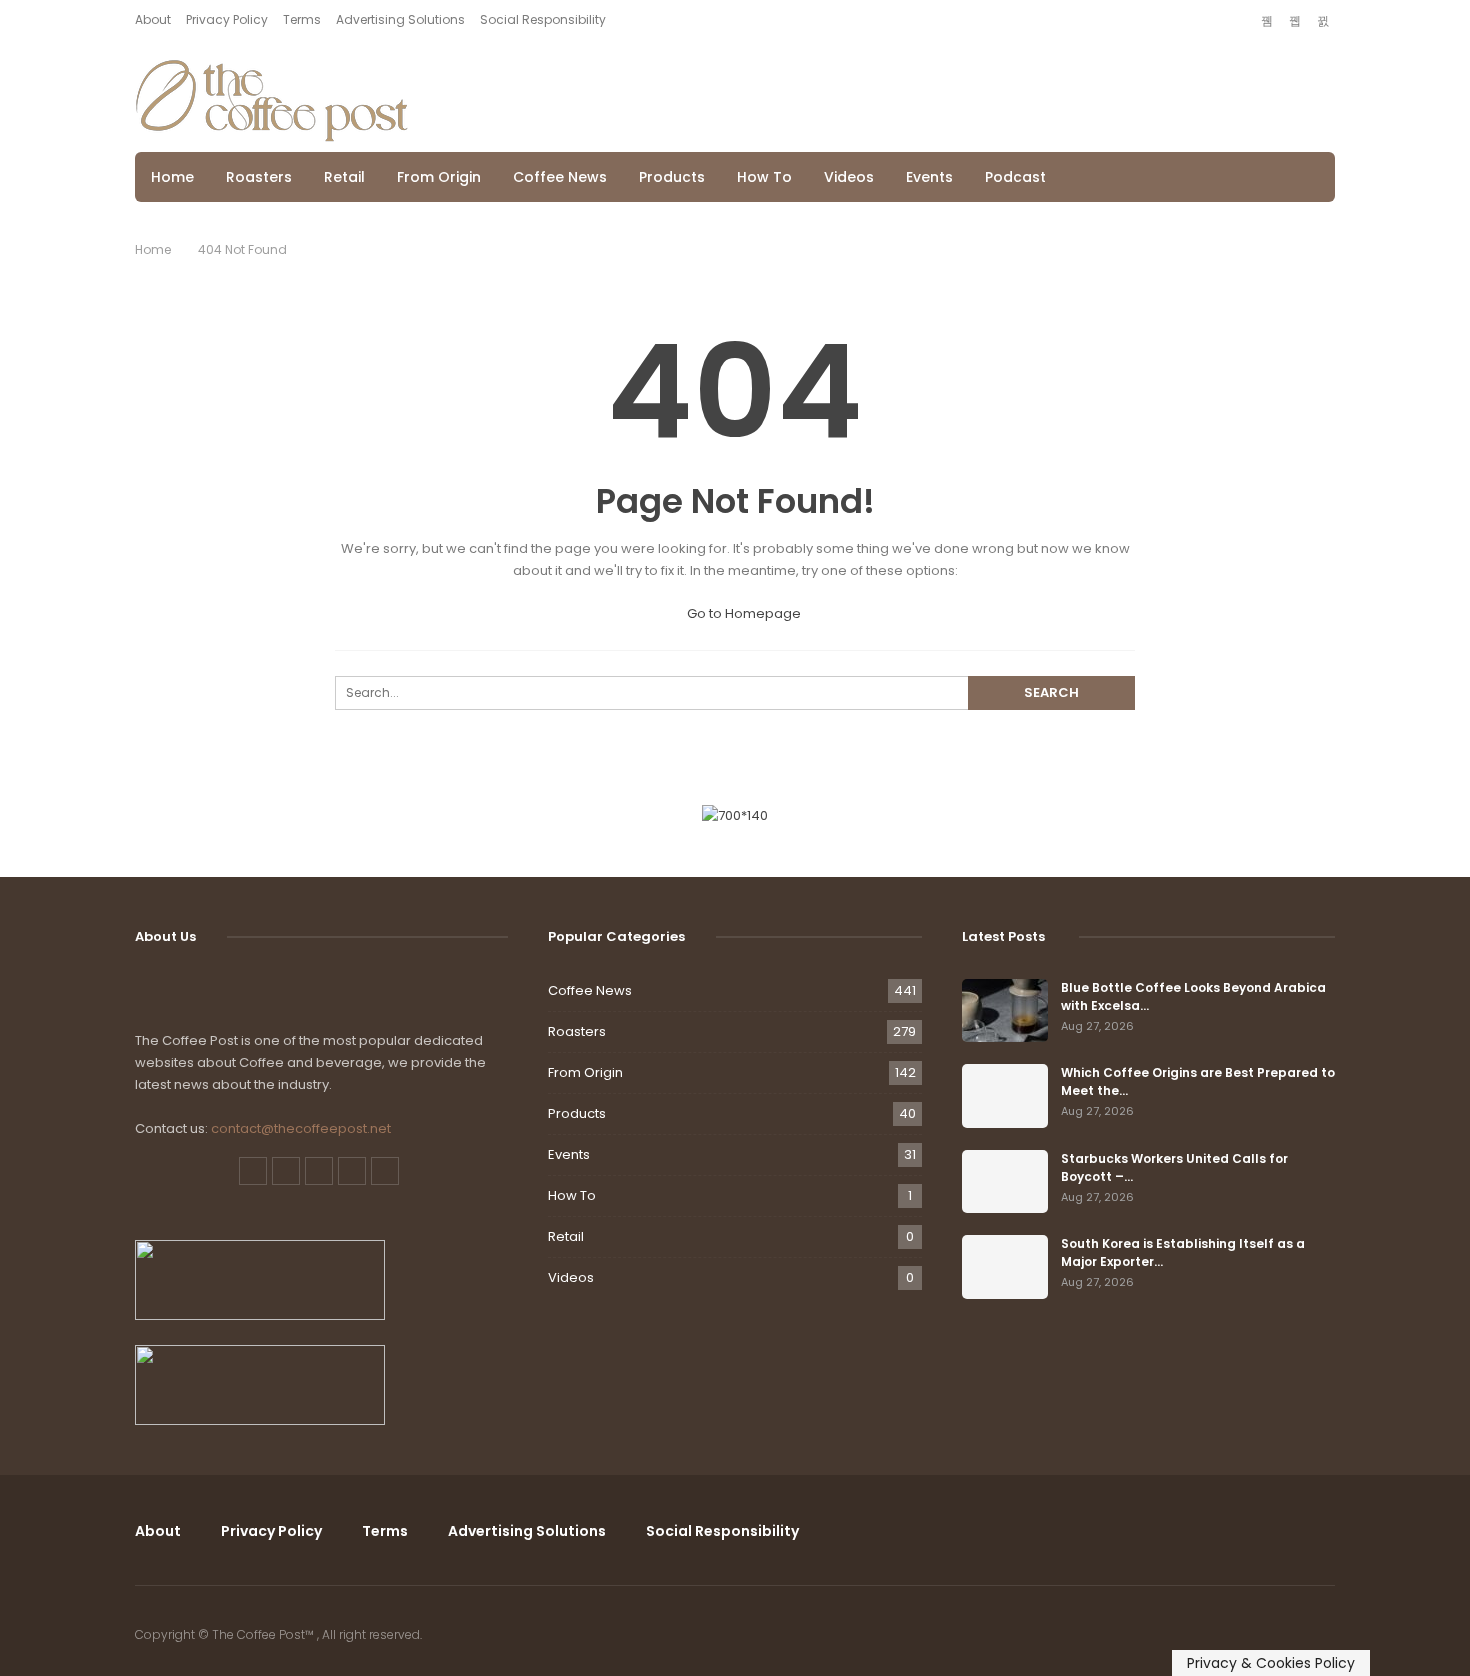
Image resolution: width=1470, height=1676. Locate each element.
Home (172, 177)
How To (764, 177)
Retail (344, 177)
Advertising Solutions (400, 19)
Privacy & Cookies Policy (1271, 1663)
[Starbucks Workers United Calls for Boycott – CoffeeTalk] (1005, 1182)
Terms (302, 19)
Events (929, 177)
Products (672, 177)
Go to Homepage (742, 613)
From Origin (439, 177)
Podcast (1015, 177)
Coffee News (560, 177)
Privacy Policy (227, 19)
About (153, 19)
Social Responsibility (543, 19)
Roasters (259, 177)
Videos (849, 177)
